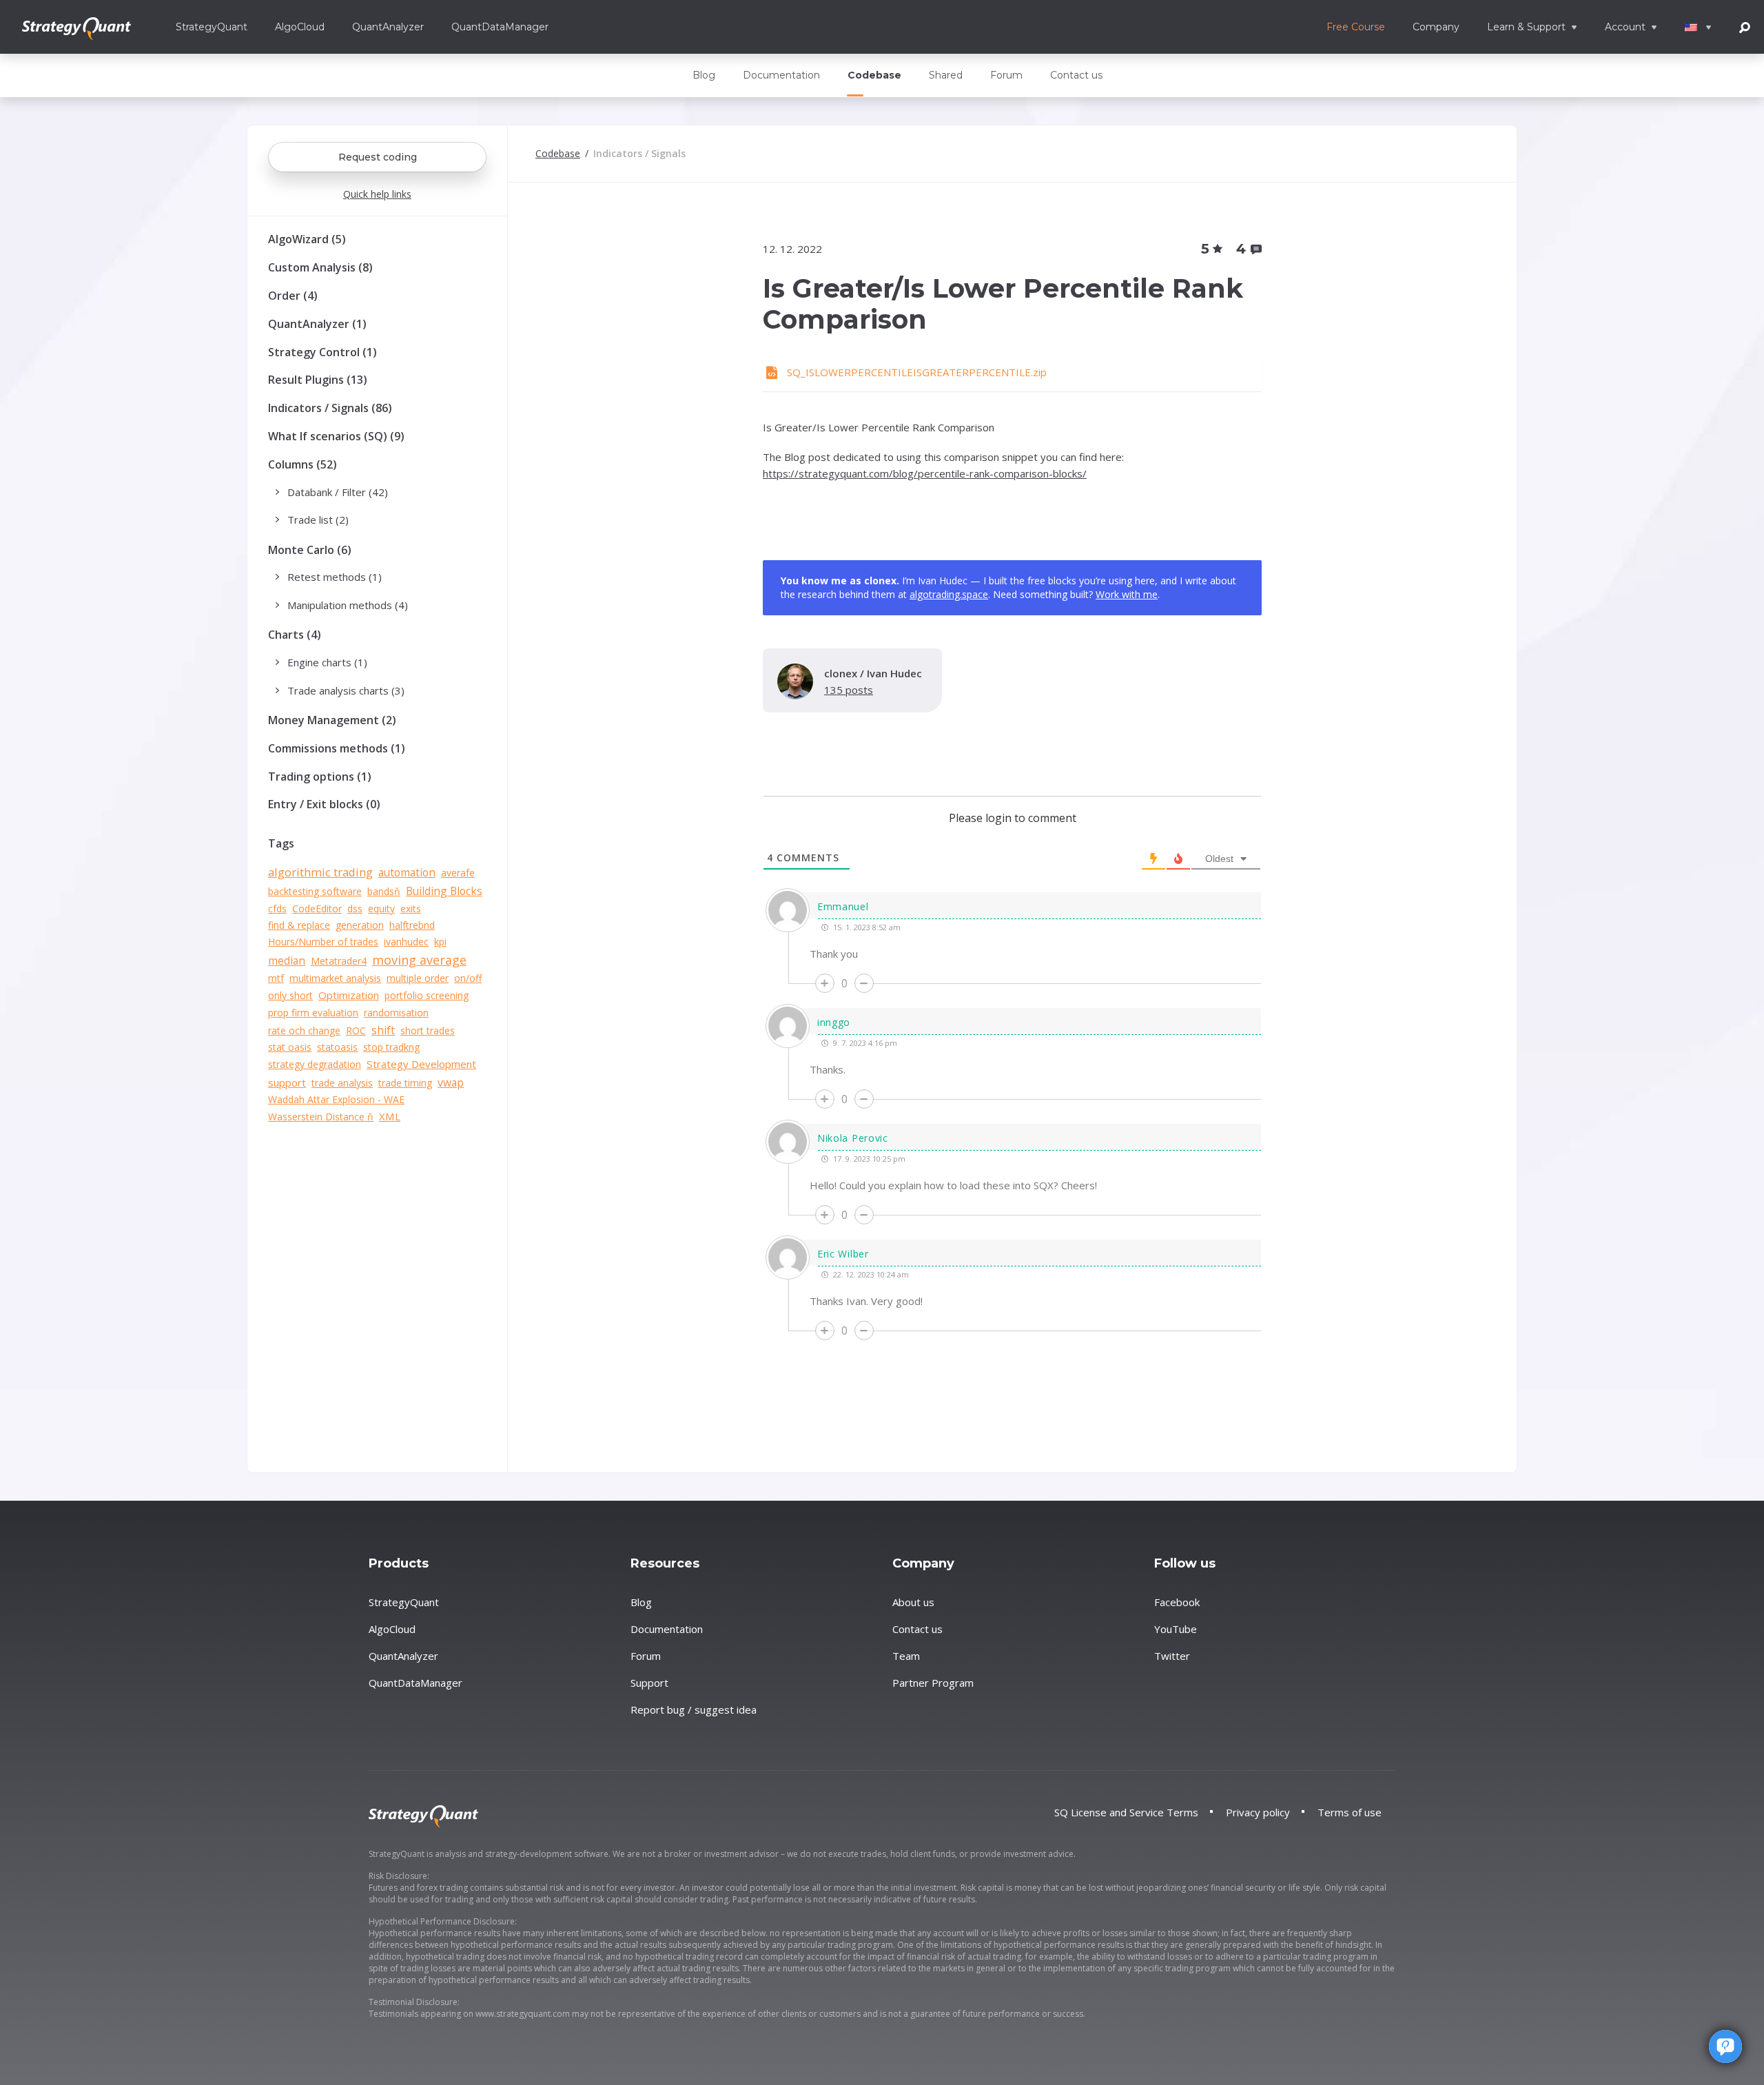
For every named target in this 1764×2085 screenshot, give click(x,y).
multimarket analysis (335, 978)
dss (355, 908)
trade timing (405, 1083)
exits (411, 908)
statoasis (337, 1047)
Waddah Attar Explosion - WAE (336, 1099)
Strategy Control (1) (322, 352)
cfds (277, 908)
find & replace (299, 925)
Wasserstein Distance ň (321, 1117)
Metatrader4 (339, 961)
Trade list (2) (318, 520)
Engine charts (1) (327, 662)
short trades (428, 1030)
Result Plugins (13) (318, 380)
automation (407, 872)
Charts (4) (295, 635)
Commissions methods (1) (337, 748)
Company (1436, 27)
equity (381, 908)
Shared (946, 75)
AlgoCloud (300, 27)
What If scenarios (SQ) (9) (336, 436)
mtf (276, 978)
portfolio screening (427, 995)
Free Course (1356, 27)
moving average (419, 960)
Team (906, 1656)
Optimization (349, 995)
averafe (458, 873)
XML (390, 1116)
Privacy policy (1258, 1812)
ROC (356, 1030)
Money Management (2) (332, 720)
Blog (704, 75)
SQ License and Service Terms (1126, 1812)
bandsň (384, 891)
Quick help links (377, 194)
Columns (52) (302, 464)
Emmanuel (843, 906)
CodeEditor (317, 908)
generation (360, 925)
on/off (468, 978)
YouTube (1176, 1629)
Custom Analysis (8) (320, 267)
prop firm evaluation (313, 1013)
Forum (1006, 75)
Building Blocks (444, 891)
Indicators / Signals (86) (330, 408)
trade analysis (342, 1083)
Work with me (1127, 594)
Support (649, 1683)
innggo (834, 1022)
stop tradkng (391, 1047)
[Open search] (1745, 27)
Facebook (1177, 1602)
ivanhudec (406, 942)
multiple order (418, 978)
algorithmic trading (320, 872)
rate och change (304, 1030)
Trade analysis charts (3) (346, 690)
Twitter (1172, 1656)
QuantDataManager (500, 27)
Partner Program (933, 1683)
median (287, 961)
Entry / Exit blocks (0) (324, 804)
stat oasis (290, 1047)
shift (383, 1030)
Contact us (1076, 75)
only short (290, 995)
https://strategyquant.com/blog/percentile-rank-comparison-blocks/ (925, 473)
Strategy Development (421, 1064)
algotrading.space (949, 594)
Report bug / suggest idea (694, 1709)
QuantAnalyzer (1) (317, 324)
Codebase (874, 75)
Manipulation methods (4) (348, 605)
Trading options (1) (320, 777)
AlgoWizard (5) (307, 239)
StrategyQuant (212, 27)
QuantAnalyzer (388, 27)
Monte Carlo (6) (310, 550)
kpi (440, 942)
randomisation (396, 1013)
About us (913, 1602)
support (287, 1082)
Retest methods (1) (335, 577)
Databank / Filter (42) (338, 492)
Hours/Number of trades (323, 942)
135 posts (849, 690)
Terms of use (1350, 1812)
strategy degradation (315, 1064)
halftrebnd (412, 925)
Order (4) (293, 296)
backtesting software (315, 891)
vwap (451, 1082)
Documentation (781, 75)
